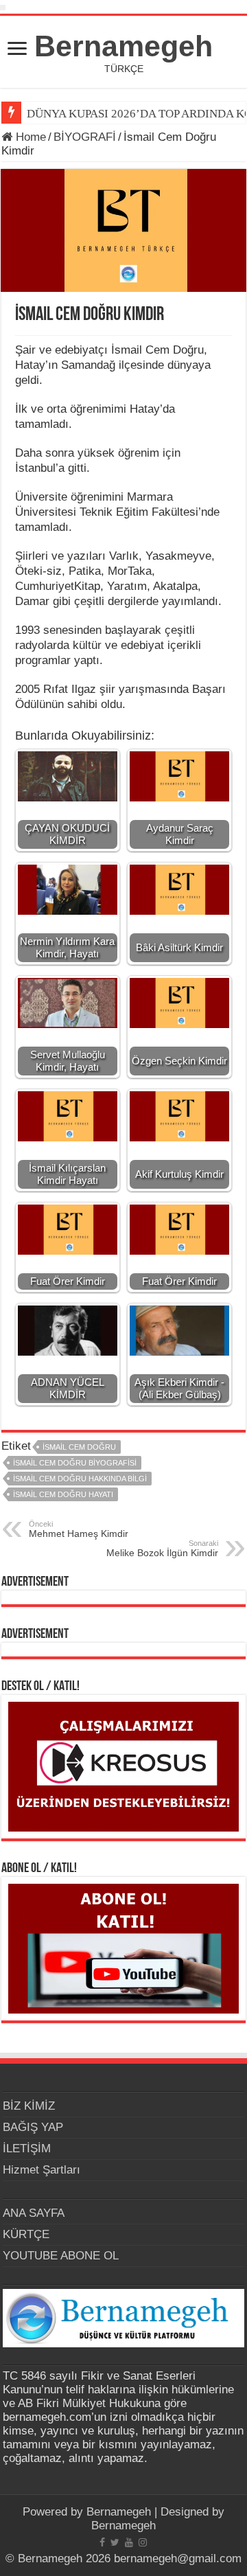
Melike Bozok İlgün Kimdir (162, 1549)
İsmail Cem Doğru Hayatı (63, 1494)
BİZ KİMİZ (29, 2106)
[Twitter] (115, 2542)
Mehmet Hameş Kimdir (79, 1529)
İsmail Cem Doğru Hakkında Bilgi (80, 1479)
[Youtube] (129, 2542)
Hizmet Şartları (42, 2170)
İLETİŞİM (27, 2148)
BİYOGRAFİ (85, 137)
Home (29, 137)
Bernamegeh (123, 46)
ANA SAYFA (34, 2213)
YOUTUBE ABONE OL (61, 2256)
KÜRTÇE (26, 2234)
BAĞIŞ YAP (33, 2127)
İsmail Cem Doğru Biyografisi (75, 1463)
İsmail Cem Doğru (79, 1447)
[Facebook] (102, 2542)
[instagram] (143, 2542)
